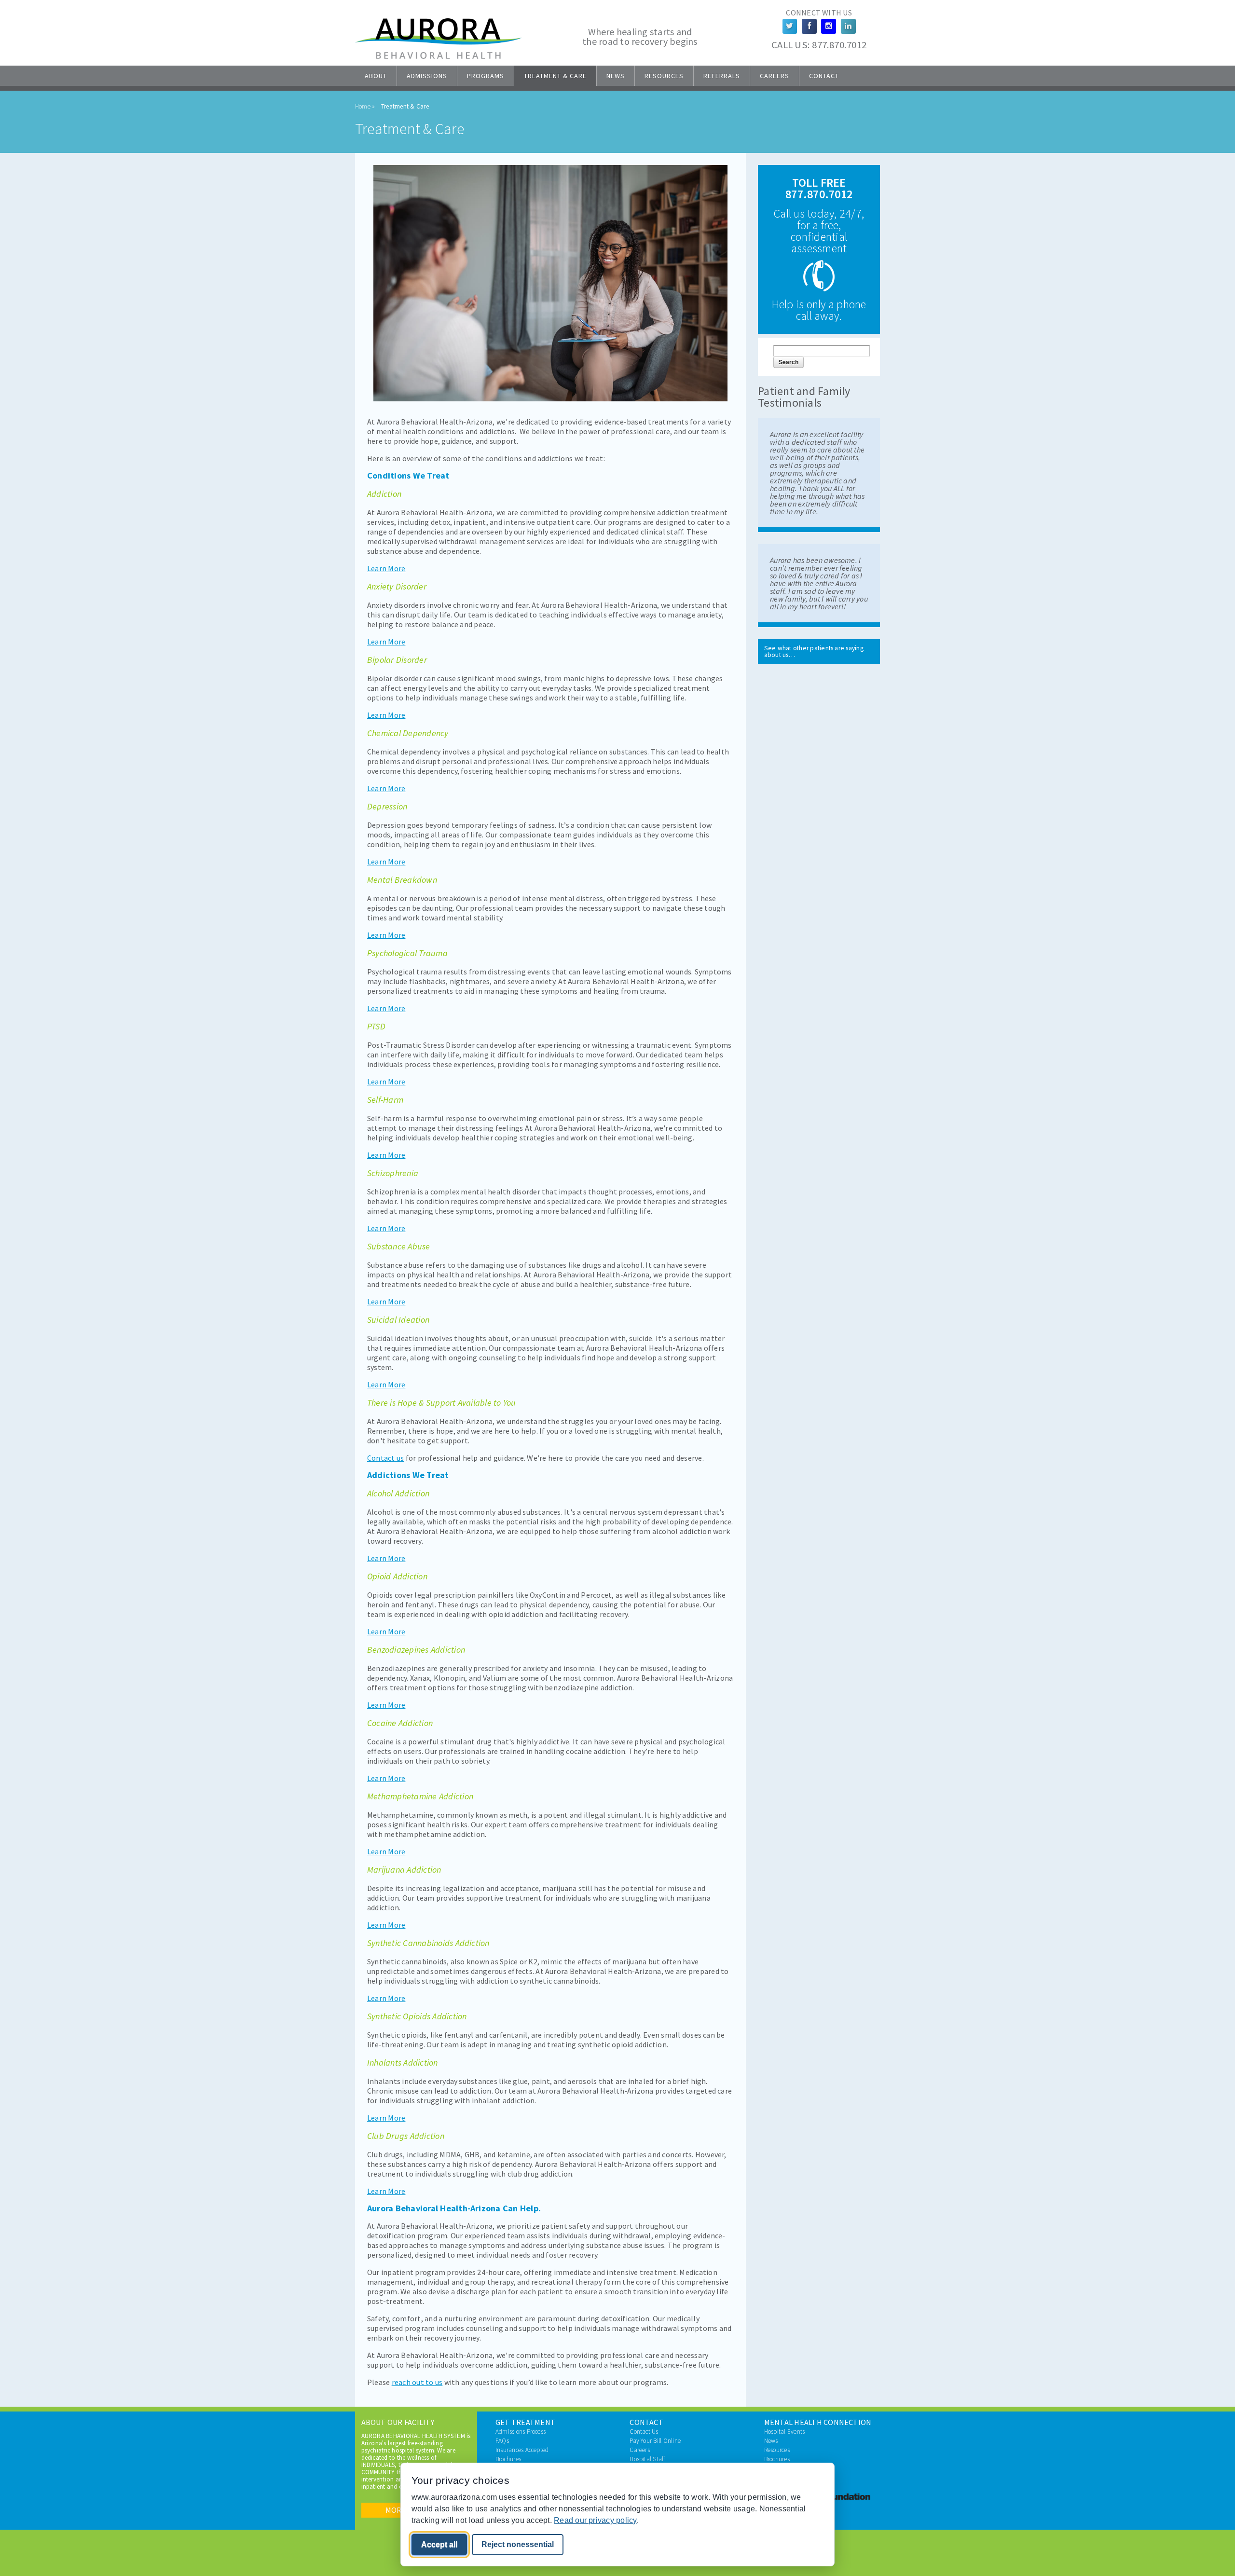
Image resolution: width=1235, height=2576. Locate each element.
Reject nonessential (518, 2544)
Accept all (439, 2544)
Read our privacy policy (595, 2520)
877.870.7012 (839, 45)
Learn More (386, 568)
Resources (664, 76)
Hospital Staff (647, 2459)
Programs (486, 76)
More (396, 2510)
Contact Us (644, 2432)
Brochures (508, 2459)
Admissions (427, 76)
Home (363, 106)
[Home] (439, 56)
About (376, 76)
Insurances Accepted (522, 2450)
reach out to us (417, 2382)
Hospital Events (785, 2432)
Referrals (722, 76)
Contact (824, 76)
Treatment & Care (555, 76)
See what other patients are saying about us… (814, 651)
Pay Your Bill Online (655, 2441)
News (616, 76)
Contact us (385, 1458)
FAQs (502, 2441)
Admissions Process (521, 2432)
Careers (775, 76)
